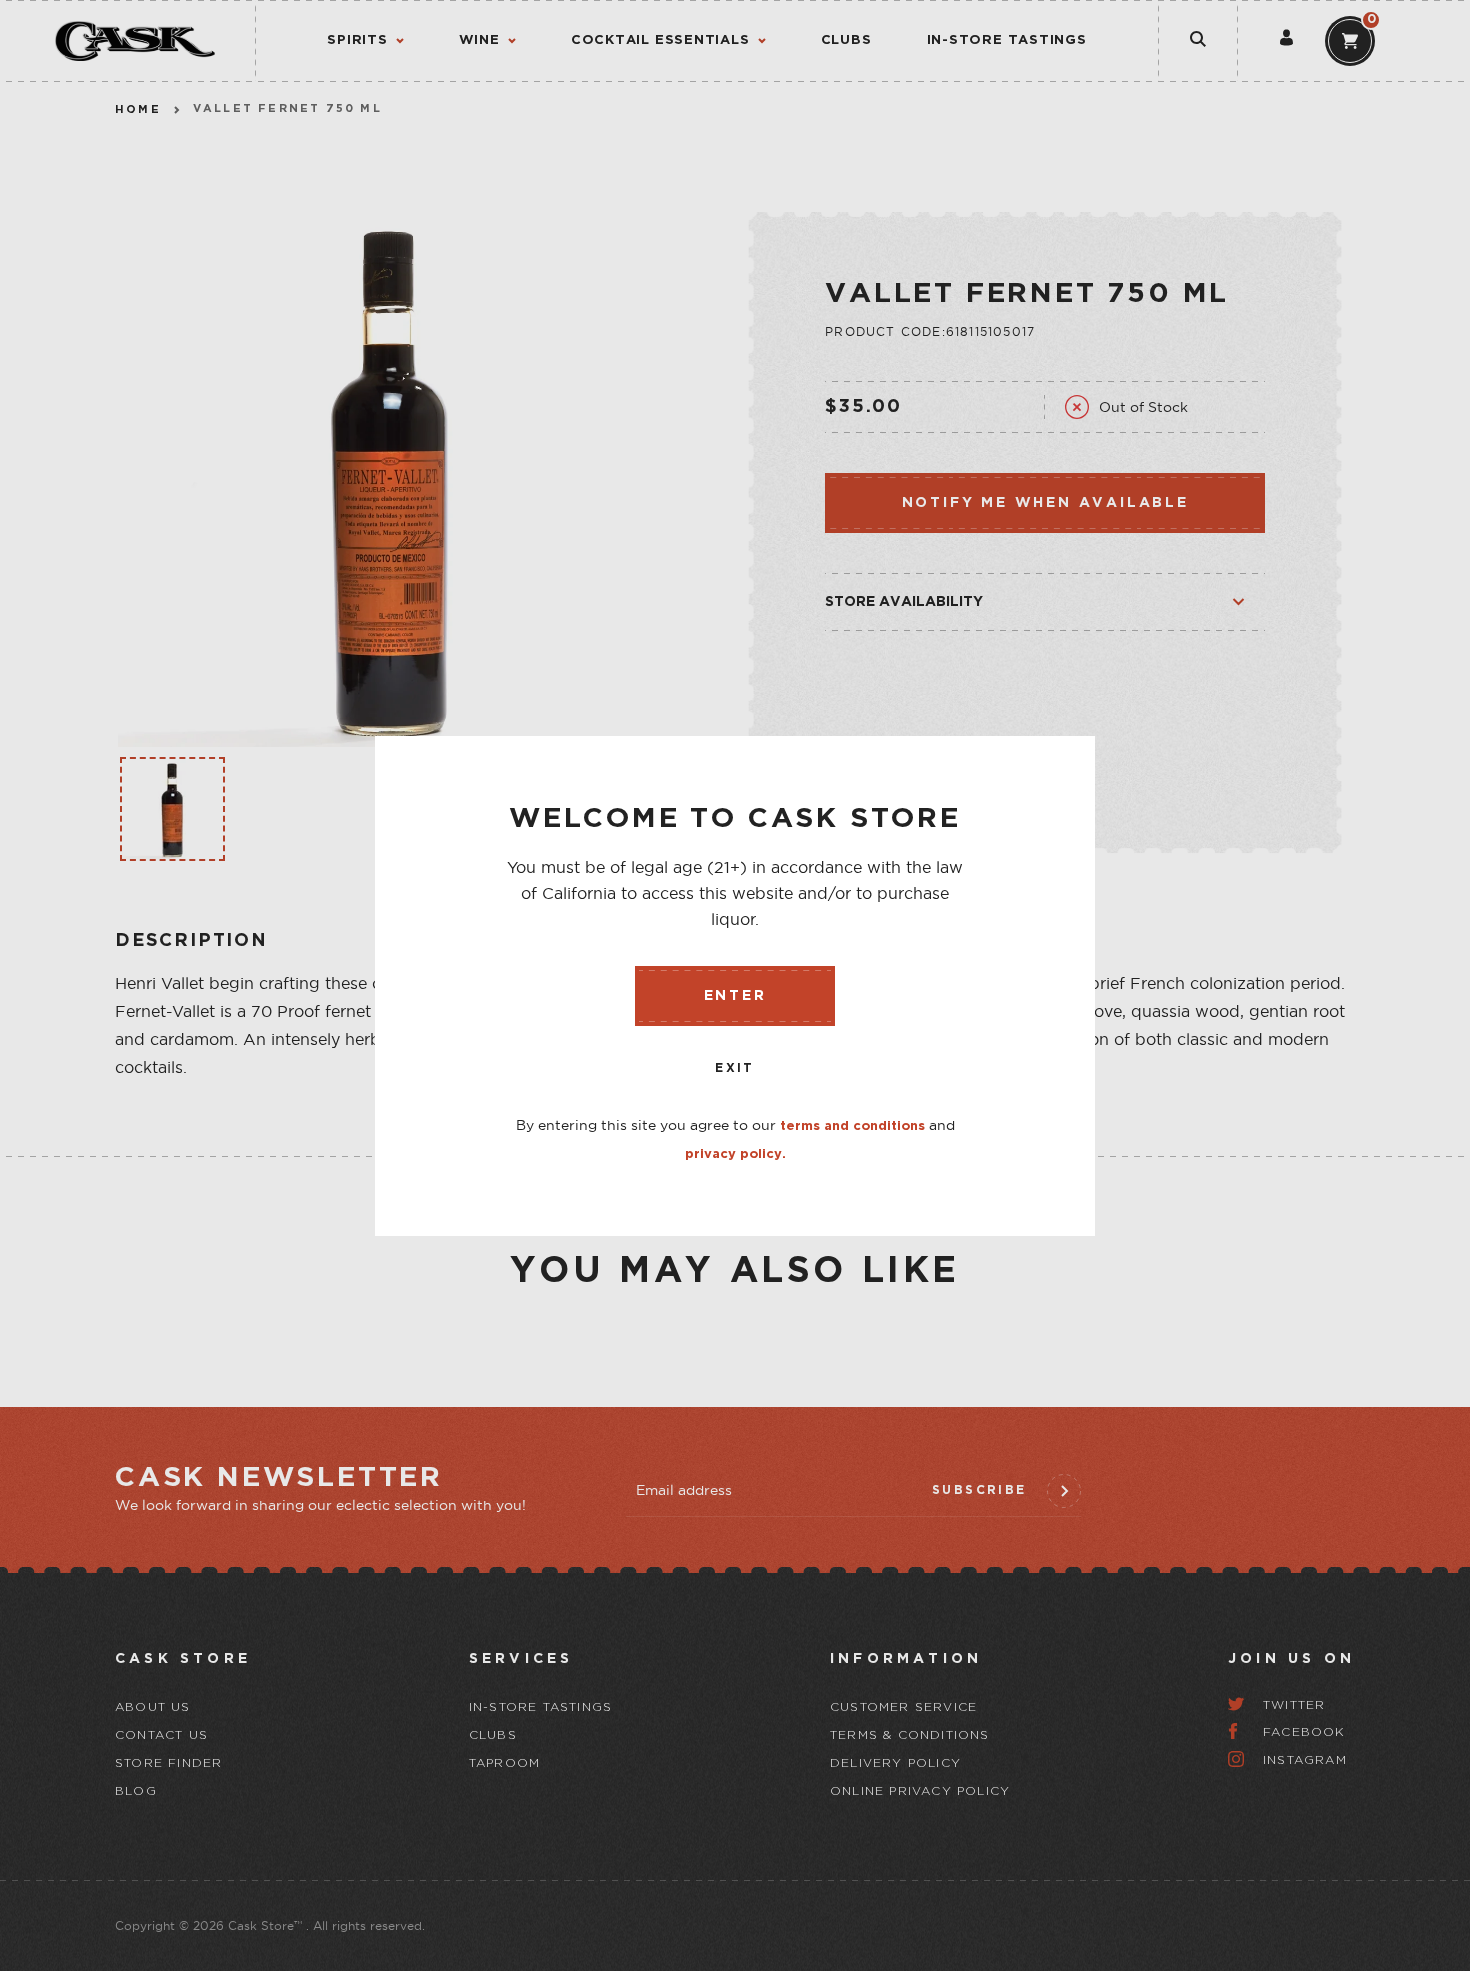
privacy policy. (735, 1154)
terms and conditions (852, 1126)
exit (735, 1068)
